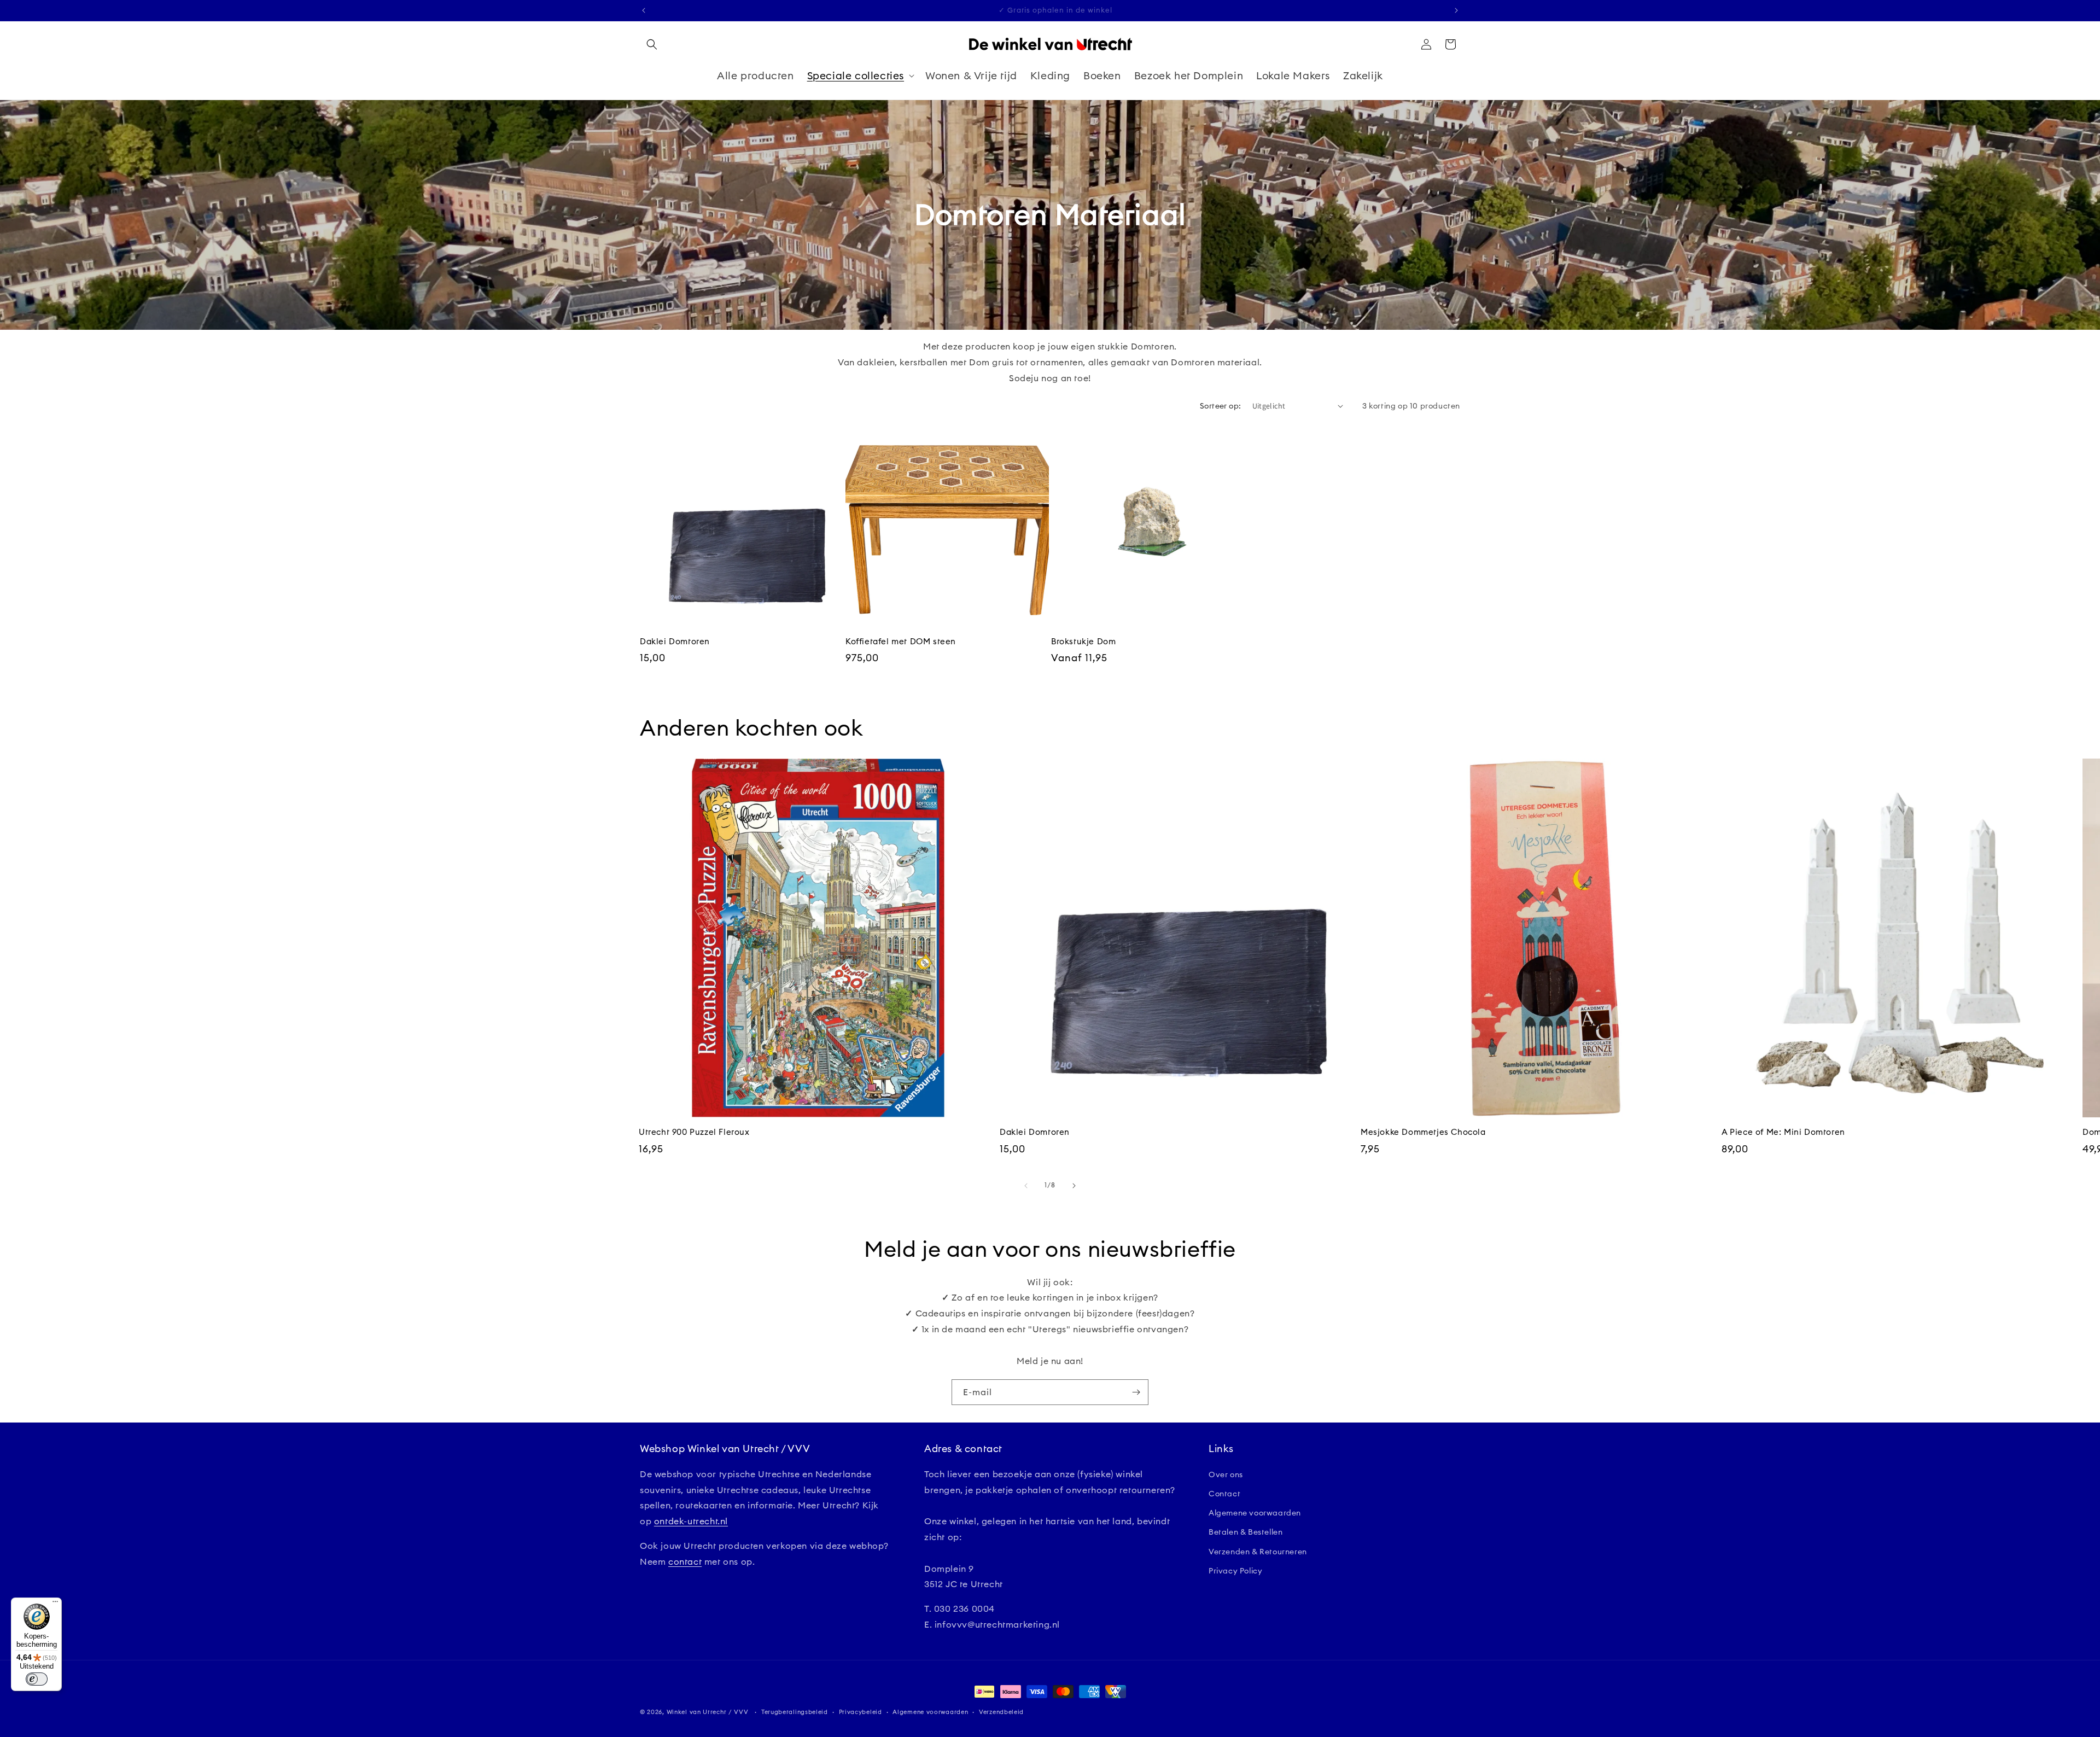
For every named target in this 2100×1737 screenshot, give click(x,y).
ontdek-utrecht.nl (691, 1521)
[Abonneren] (1136, 1392)
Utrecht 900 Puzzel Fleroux (694, 1132)
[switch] (37, 1679)
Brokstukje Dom (1083, 641)
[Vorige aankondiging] (644, 10)
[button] (652, 44)
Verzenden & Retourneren (1258, 1552)
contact (685, 1561)
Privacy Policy (1235, 1571)
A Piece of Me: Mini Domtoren (1783, 1132)
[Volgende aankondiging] (1456, 10)
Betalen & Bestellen (1246, 1532)
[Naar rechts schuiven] (1074, 1186)
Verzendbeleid (1001, 1712)
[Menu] (55, 1604)
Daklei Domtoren (675, 641)
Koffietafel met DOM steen (901, 641)
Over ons (1226, 1474)
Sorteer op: (1220, 406)
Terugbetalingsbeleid (795, 1712)
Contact (1224, 1494)
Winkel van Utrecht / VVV (708, 1712)
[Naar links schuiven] (1026, 1186)
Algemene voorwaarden (1255, 1513)
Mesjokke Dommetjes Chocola (1423, 1132)
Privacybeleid (861, 1712)
